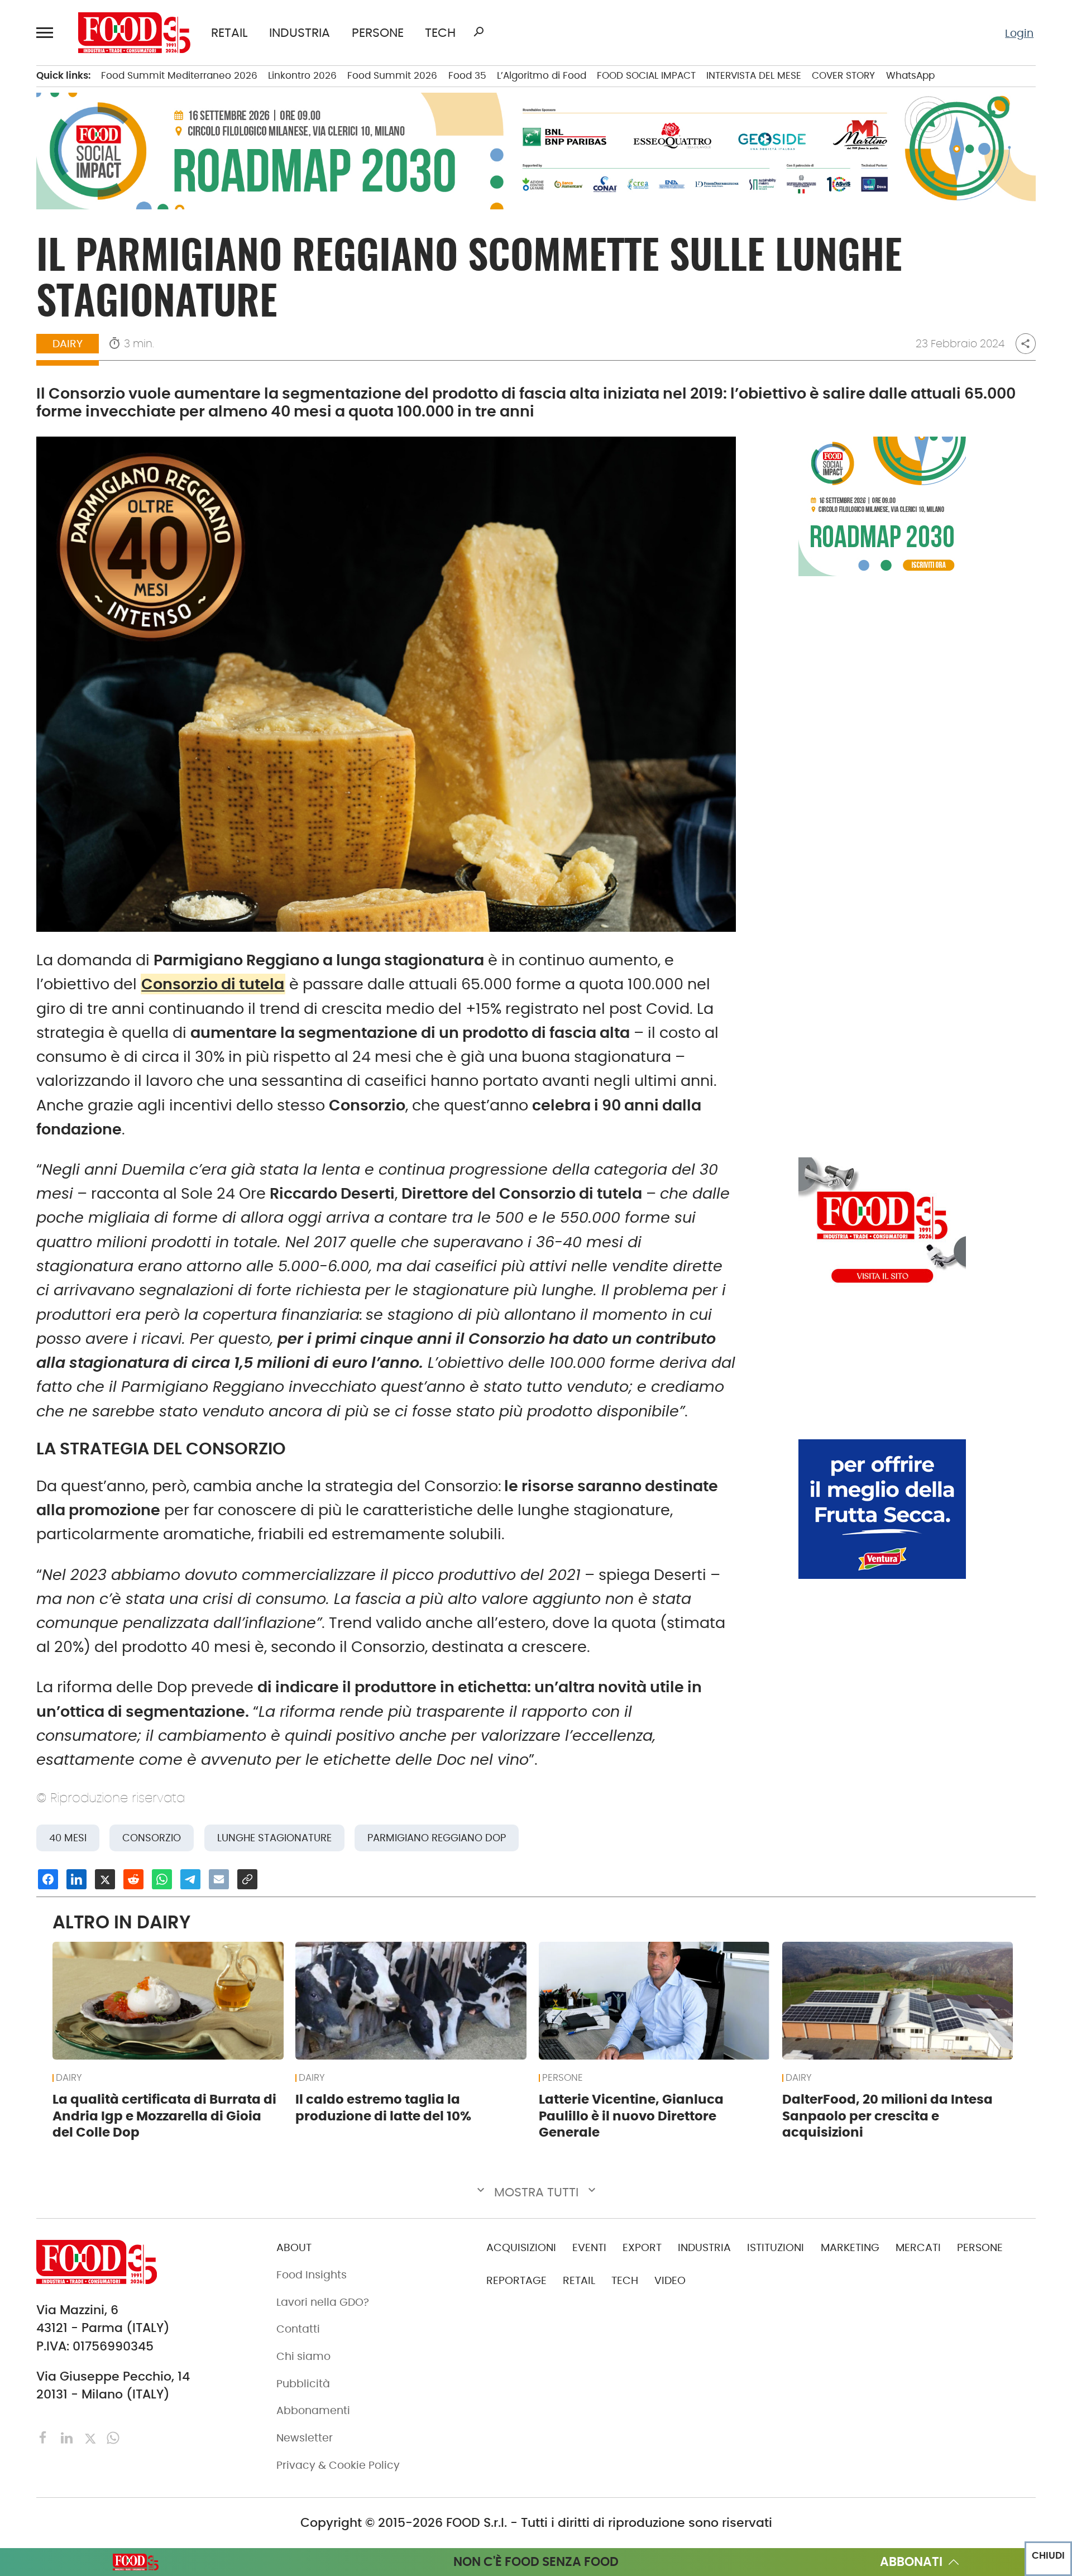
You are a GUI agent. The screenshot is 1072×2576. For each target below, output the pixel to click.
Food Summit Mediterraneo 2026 (179, 75)
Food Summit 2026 (392, 75)
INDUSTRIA (300, 33)
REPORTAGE (516, 2280)
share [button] (1025, 344)
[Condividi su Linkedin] (76, 1879)
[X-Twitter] (92, 2437)
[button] (47, 32)
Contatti (298, 2329)
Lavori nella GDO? (323, 2302)
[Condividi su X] (105, 1879)
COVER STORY (843, 75)
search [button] (478, 32)
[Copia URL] (247, 1879)
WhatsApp (910, 75)
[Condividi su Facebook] (48, 1879)
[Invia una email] (219, 1879)
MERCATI (918, 2247)
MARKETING (850, 2247)
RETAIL (229, 33)
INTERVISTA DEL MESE (754, 75)
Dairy (68, 344)
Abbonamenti (313, 2410)
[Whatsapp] (113, 2437)
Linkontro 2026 (302, 75)
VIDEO (670, 2280)
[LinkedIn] (68, 2437)
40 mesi (68, 1838)
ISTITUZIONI (776, 2247)
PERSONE (378, 33)
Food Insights (312, 2275)
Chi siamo (303, 2356)
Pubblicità (303, 2384)
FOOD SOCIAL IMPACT (646, 75)
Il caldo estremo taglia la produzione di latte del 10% (383, 2108)
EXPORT (642, 2247)
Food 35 (467, 75)
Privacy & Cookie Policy (338, 2465)
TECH (440, 33)
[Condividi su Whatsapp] (162, 1879)
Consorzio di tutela (213, 984)
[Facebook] (45, 2437)
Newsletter (305, 2438)
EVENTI (589, 2247)
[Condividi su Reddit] (133, 1879)
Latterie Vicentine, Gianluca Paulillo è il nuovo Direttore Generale (631, 2116)
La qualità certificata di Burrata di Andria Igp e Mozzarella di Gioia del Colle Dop (164, 2116)
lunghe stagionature (274, 1838)
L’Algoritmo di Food (542, 75)
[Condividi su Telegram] (190, 1879)
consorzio (152, 1838)
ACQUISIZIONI (521, 2247)
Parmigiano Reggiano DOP (437, 1838)
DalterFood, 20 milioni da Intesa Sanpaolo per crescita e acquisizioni (887, 2116)
